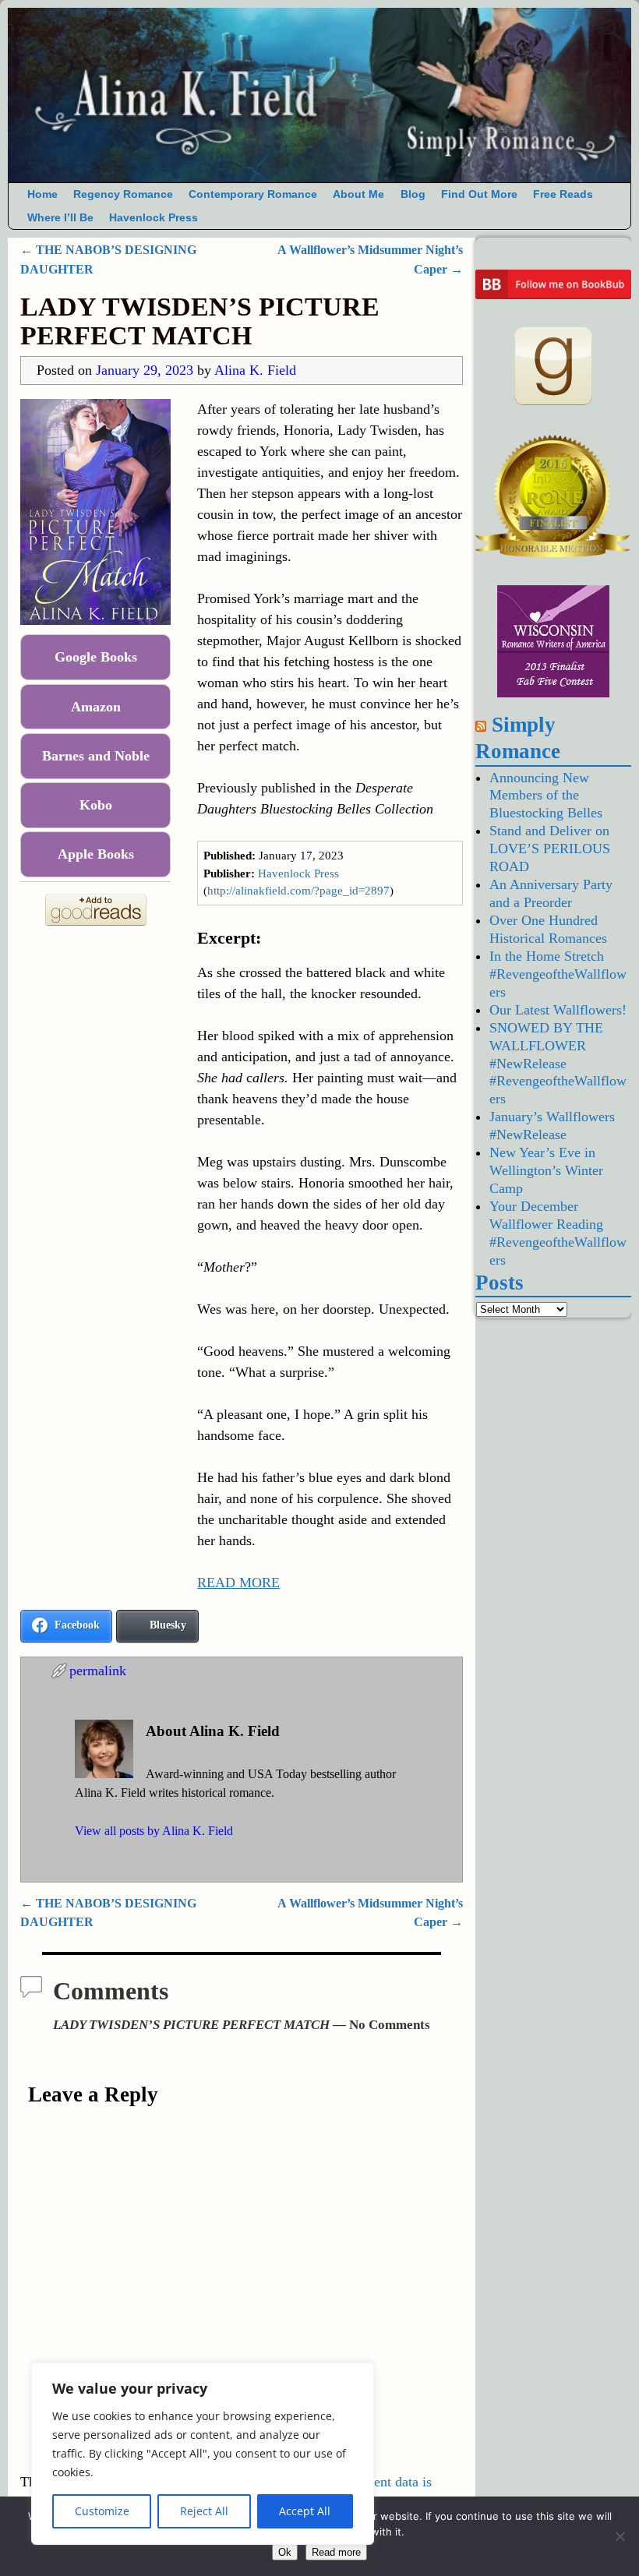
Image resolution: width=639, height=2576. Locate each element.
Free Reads (563, 194)
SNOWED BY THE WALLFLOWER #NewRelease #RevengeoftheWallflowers (558, 1064)
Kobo (96, 805)
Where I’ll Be (60, 218)
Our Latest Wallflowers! (558, 1010)
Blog (413, 194)
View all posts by (154, 1831)
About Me (358, 194)
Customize (102, 2511)
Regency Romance (123, 194)
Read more (336, 2552)
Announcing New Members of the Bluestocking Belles (546, 796)
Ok (285, 2552)
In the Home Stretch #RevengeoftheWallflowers (558, 974)
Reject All (204, 2511)
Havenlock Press (154, 218)
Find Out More (479, 194)
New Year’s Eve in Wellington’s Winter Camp (546, 1170)
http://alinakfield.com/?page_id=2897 (298, 891)
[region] (203, 2454)
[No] (620, 2536)
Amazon (96, 707)
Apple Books (96, 854)
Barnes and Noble (96, 756)
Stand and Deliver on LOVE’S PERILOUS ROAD (550, 849)
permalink (98, 1671)
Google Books (96, 657)
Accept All (305, 2511)
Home (42, 194)
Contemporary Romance (253, 194)
